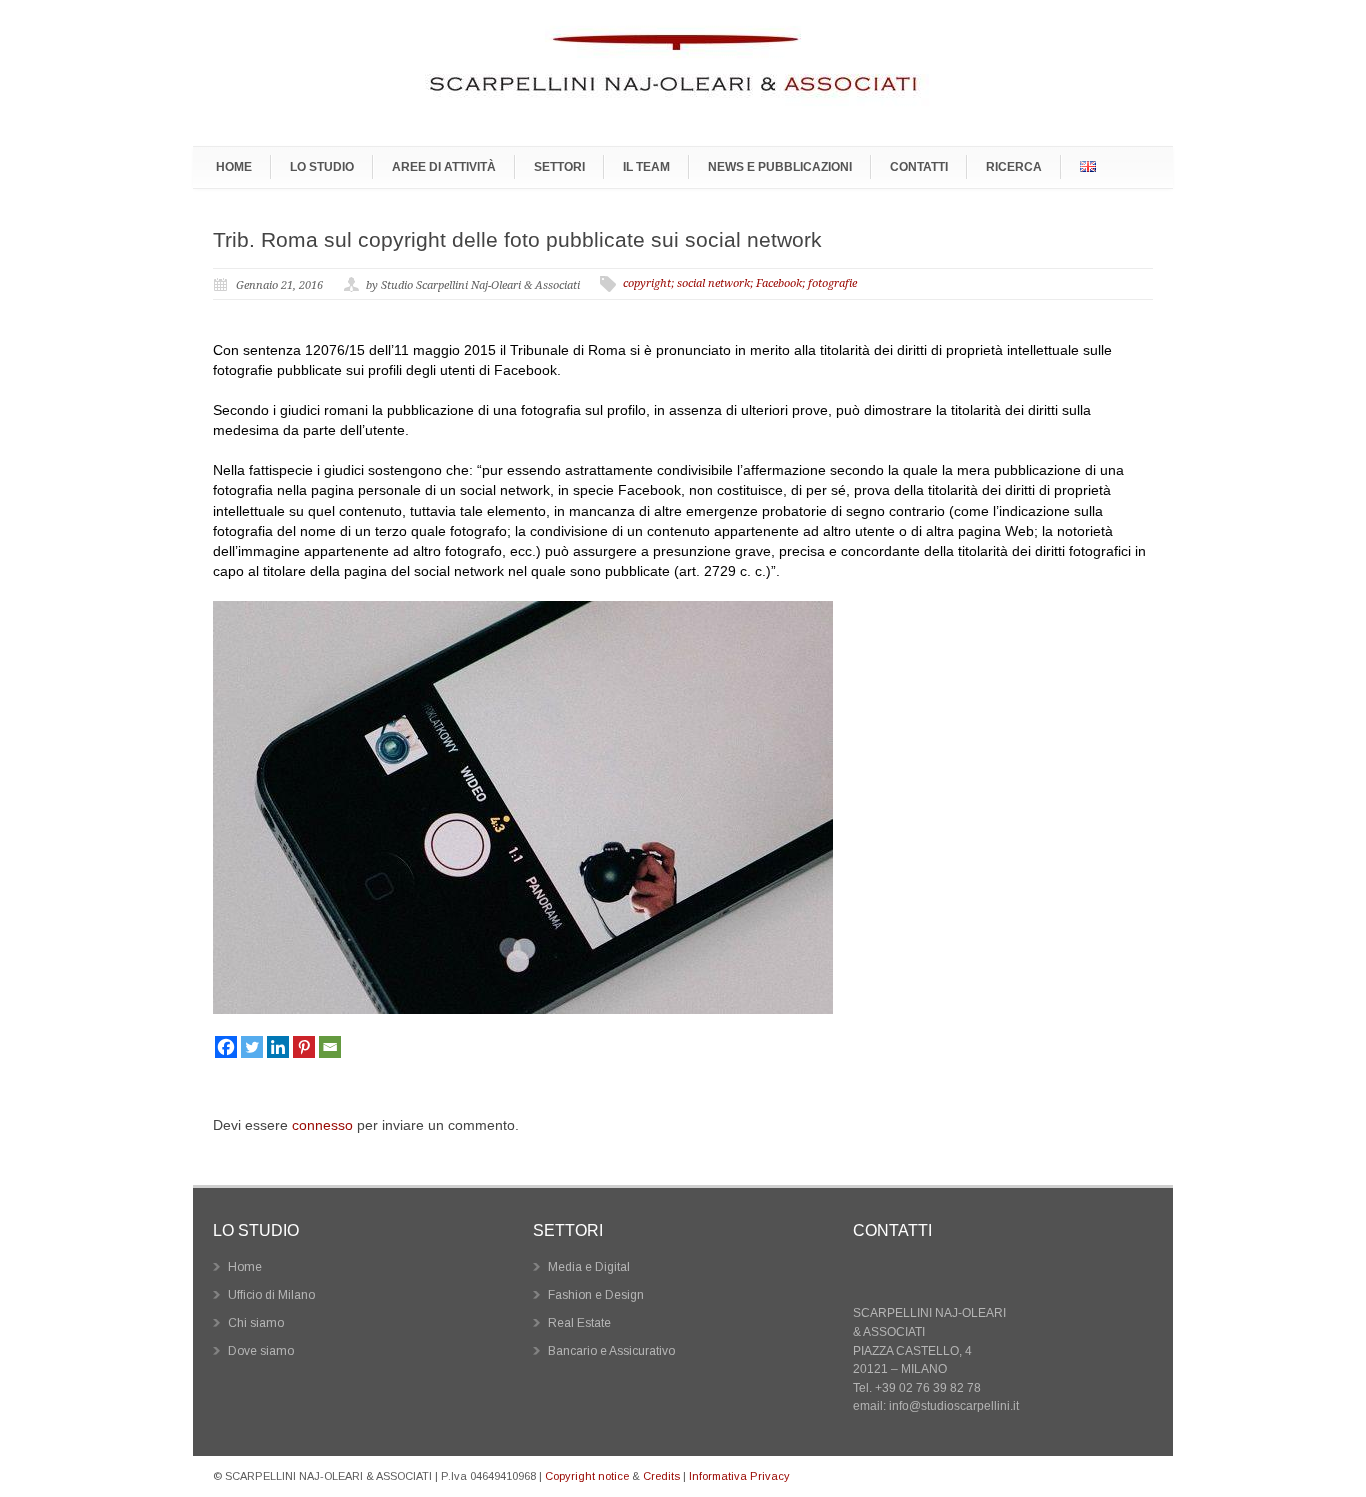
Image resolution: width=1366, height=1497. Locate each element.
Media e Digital (589, 1267)
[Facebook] (226, 1047)
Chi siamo (256, 1323)
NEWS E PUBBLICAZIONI (780, 166)
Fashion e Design (596, 1295)
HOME (234, 166)
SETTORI (559, 166)
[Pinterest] (304, 1047)
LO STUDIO (322, 166)
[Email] (330, 1047)
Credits (661, 1476)
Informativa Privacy (739, 1476)
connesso (322, 1125)
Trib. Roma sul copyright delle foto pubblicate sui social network (517, 239)
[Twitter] (252, 1047)
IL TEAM (646, 166)
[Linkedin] (278, 1047)
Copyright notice (587, 1476)
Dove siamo (261, 1351)
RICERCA (1014, 166)
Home (245, 1267)
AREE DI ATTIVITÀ (444, 166)
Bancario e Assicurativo (611, 1351)
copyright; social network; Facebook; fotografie (740, 283)
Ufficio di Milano (271, 1295)
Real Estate (579, 1323)
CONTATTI (919, 166)
